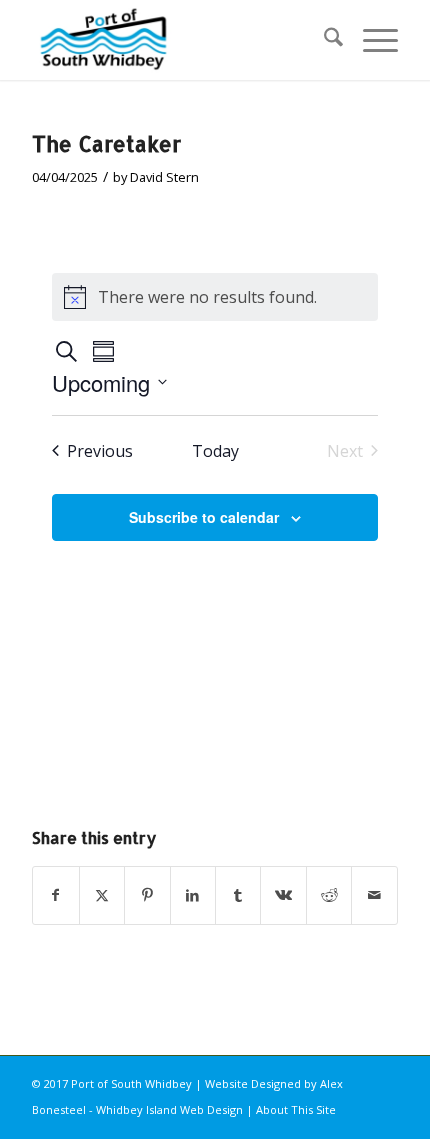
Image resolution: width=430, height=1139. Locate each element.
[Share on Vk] (283, 895)
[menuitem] (323, 40)
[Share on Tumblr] (238, 895)
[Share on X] (102, 895)
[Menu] (370, 40)
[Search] (323, 40)
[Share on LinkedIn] (193, 895)
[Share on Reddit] (329, 895)
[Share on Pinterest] (147, 895)
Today (215, 451)
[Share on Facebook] (55, 895)
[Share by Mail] (374, 895)
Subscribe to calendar (204, 517)
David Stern (164, 177)
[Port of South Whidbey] (178, 40)
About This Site (296, 1109)
